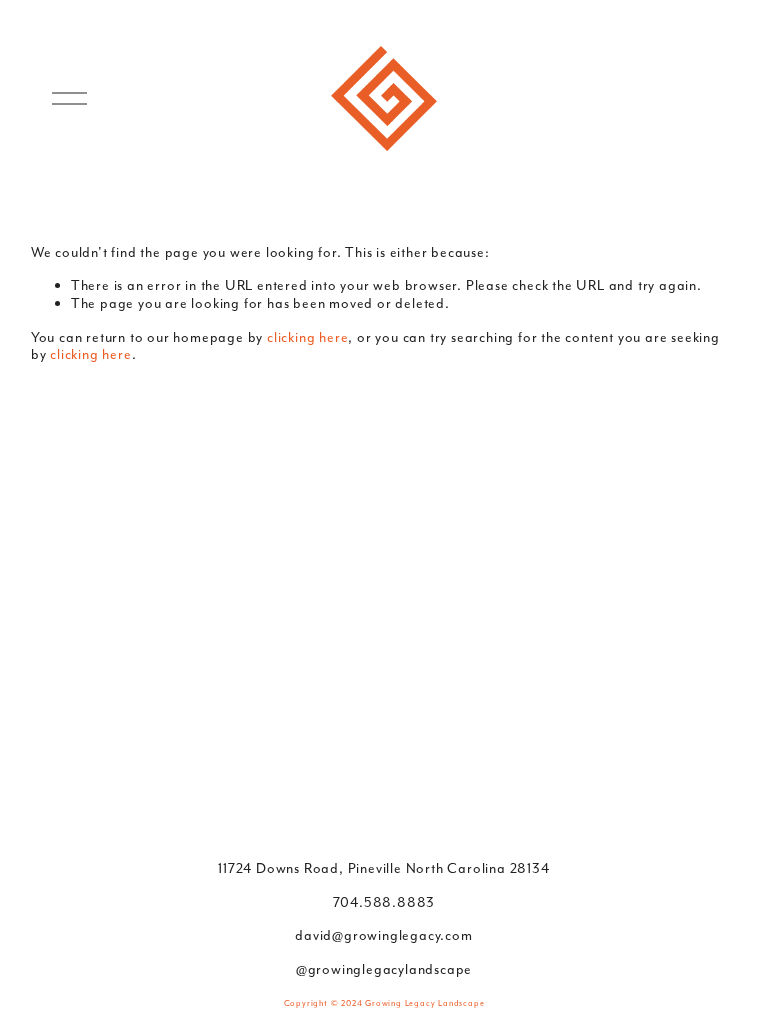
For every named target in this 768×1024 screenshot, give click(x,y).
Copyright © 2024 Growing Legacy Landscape (384, 1003)
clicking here (307, 337)
